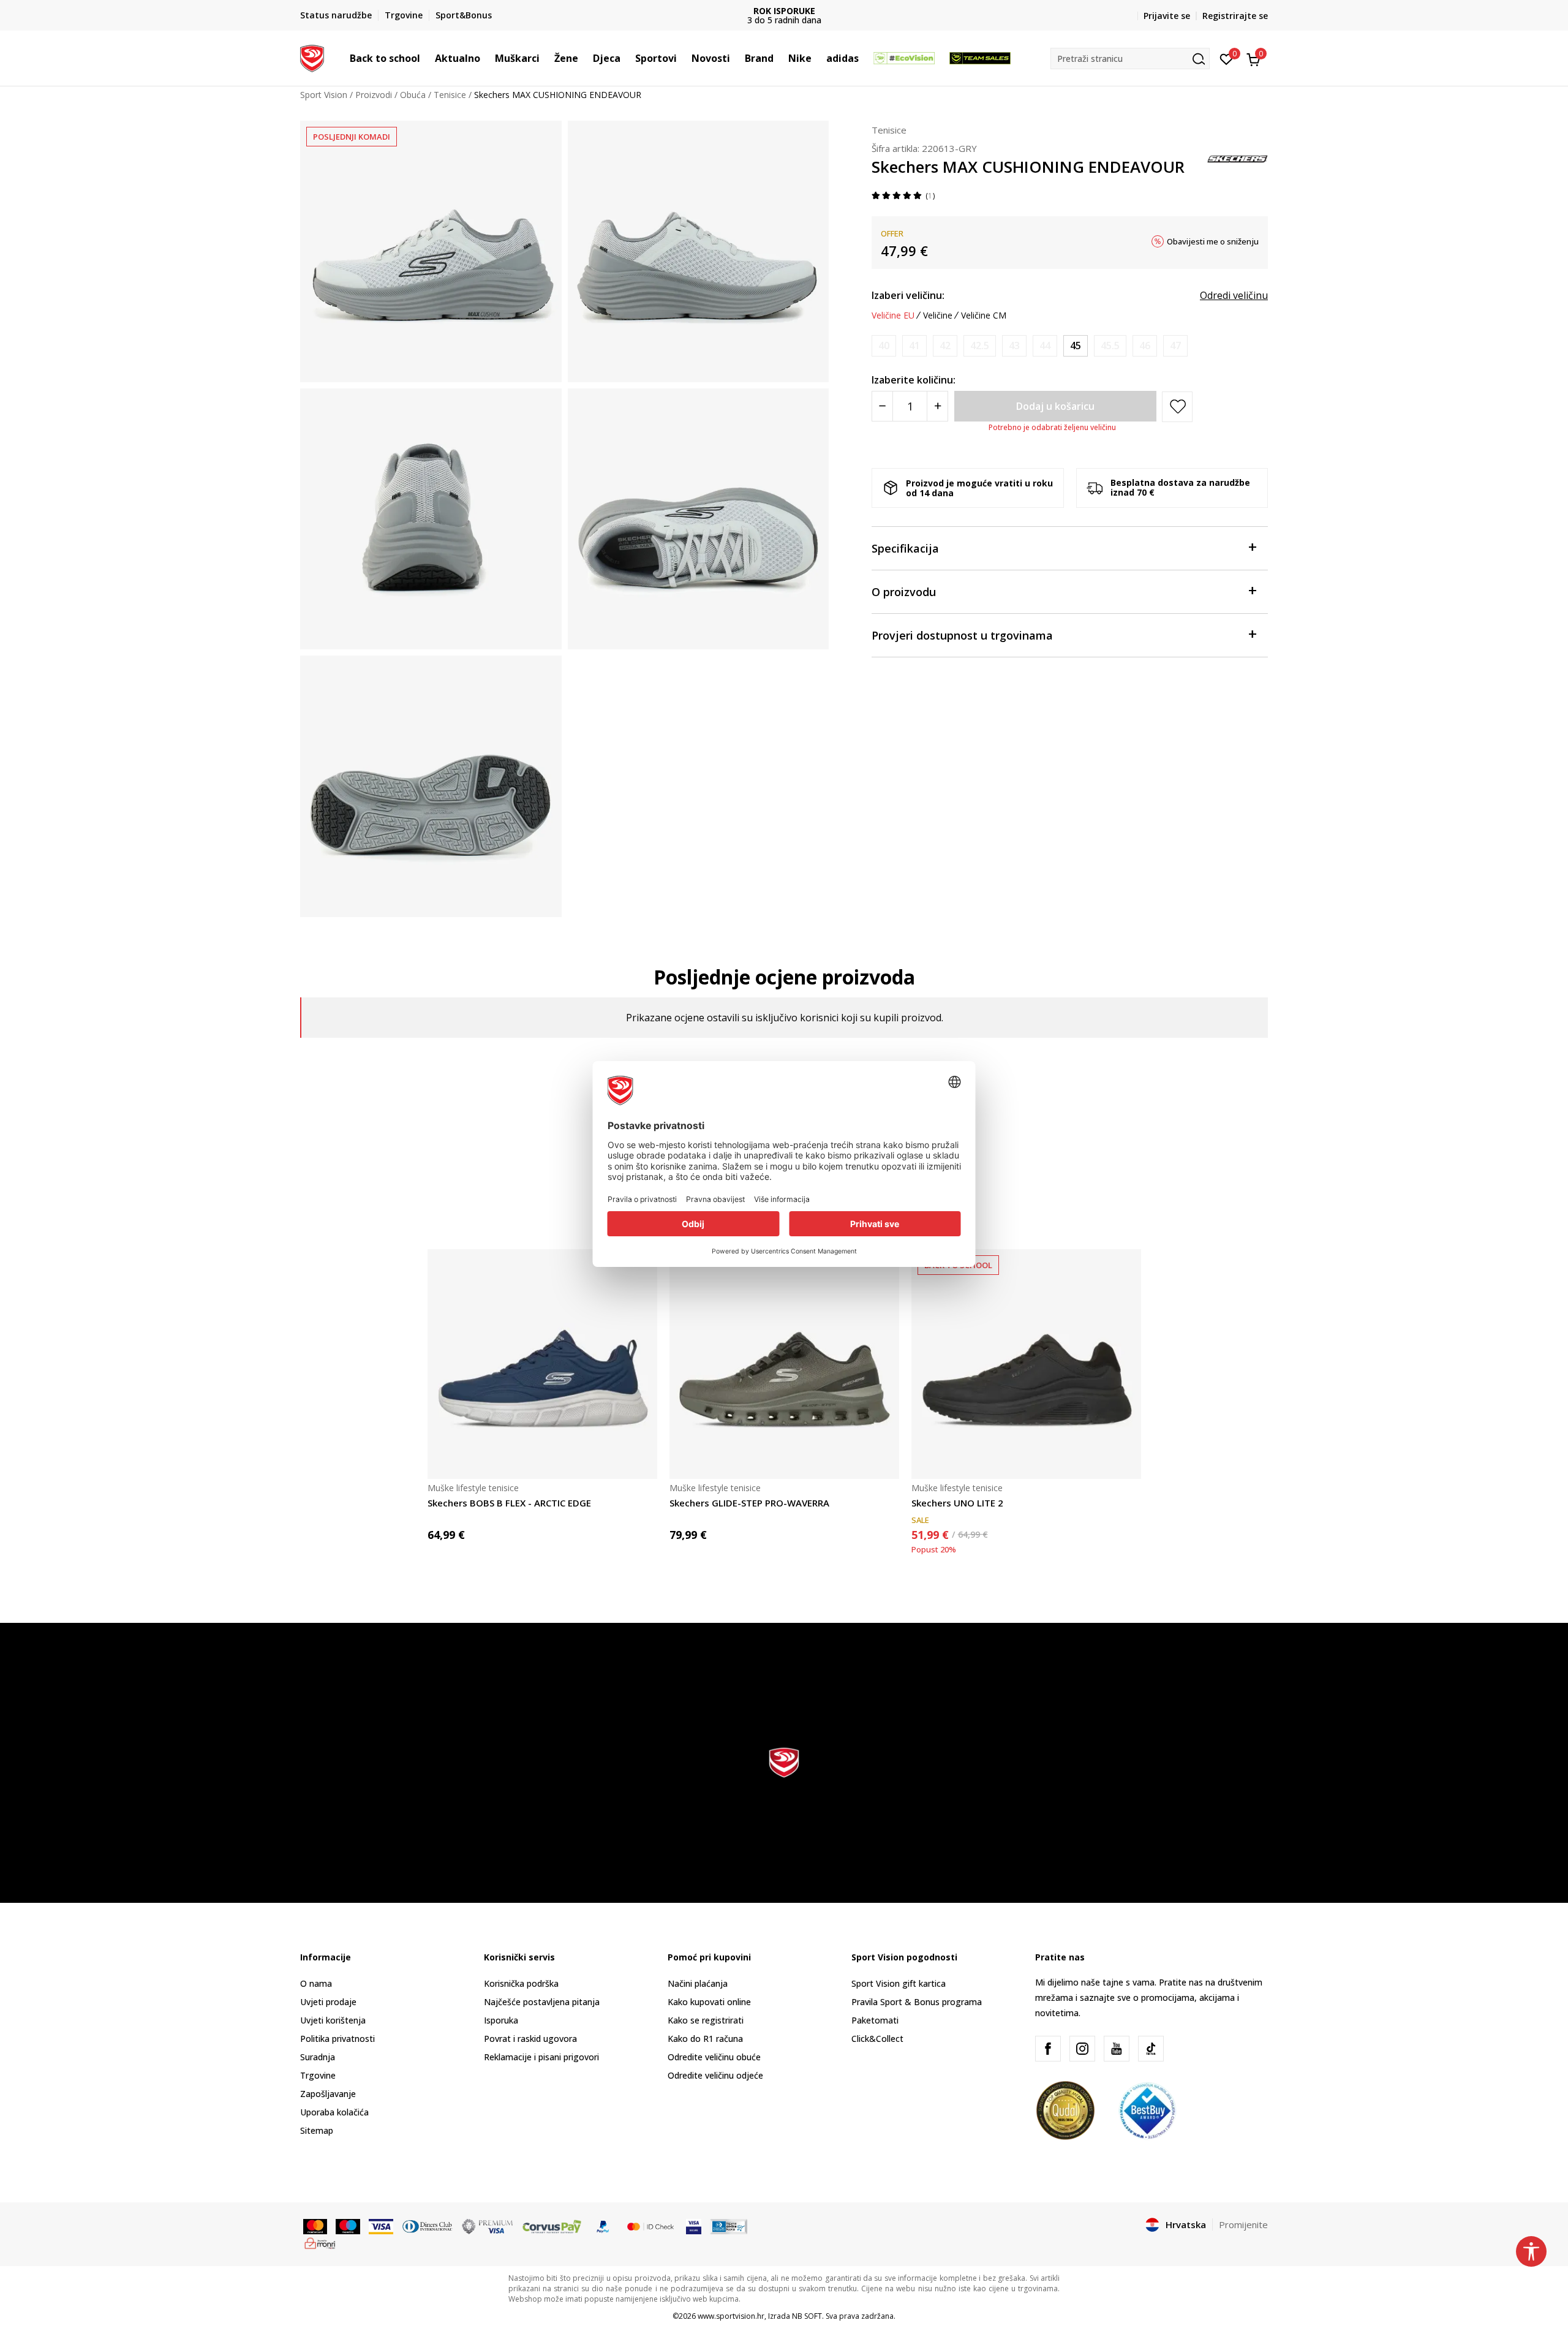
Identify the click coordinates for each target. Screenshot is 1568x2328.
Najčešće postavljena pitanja (542, 2002)
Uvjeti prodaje (328, 2002)
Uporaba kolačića (334, 2112)
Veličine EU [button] (893, 316)
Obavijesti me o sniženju (1213, 241)
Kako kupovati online (709, 2002)
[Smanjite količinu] (882, 406)
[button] (426, 58)
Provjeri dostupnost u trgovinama (962, 635)
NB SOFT (807, 2316)
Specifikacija (905, 548)
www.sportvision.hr (731, 2316)
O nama (316, 1983)
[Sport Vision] (312, 57)
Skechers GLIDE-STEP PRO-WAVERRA (749, 1503)
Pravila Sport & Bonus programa (917, 2002)
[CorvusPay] (552, 2226)
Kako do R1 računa (705, 2039)
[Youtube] (1117, 2049)
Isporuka (501, 2020)
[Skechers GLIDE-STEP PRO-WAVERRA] (784, 1364)
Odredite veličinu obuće (714, 2057)
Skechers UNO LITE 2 (957, 1503)
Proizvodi (374, 95)
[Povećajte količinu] (937, 406)
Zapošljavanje (328, 2094)
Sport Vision (324, 95)
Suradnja (318, 2057)
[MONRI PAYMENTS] (320, 2242)
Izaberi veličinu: (908, 295)
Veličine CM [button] (984, 316)
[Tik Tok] (1151, 2049)
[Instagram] (1082, 2049)
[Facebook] (1048, 2049)
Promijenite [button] (1243, 2224)
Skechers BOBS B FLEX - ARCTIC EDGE (509, 1503)
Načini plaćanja (698, 1983)
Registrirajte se (1235, 16)
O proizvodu (904, 592)
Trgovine (318, 2075)
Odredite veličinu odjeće (715, 2075)
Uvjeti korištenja (333, 2020)
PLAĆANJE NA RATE (784, 11)
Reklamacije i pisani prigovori (541, 2057)
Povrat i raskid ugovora (530, 2039)
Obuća (413, 95)
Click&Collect (877, 2039)
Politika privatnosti (337, 2039)
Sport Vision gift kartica (899, 1983)
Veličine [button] (938, 316)
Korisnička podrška (521, 1983)
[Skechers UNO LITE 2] (1026, 1364)
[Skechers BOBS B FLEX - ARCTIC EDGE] (542, 1364)
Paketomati (875, 2020)
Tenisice (450, 95)
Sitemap (317, 2130)
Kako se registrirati (706, 2020)
